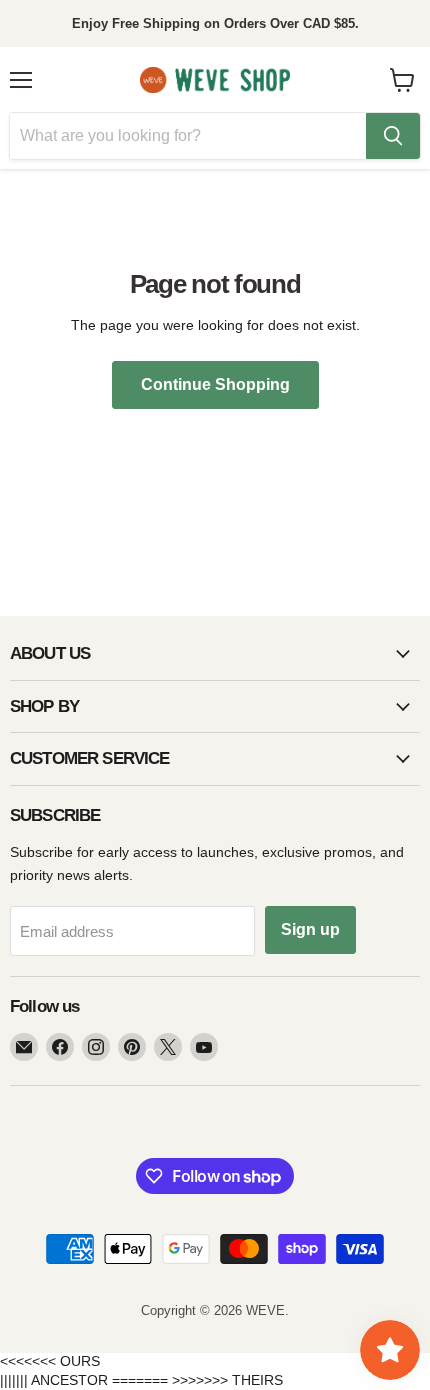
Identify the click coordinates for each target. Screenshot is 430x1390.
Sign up (310, 929)
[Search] (393, 136)
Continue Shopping (215, 384)
